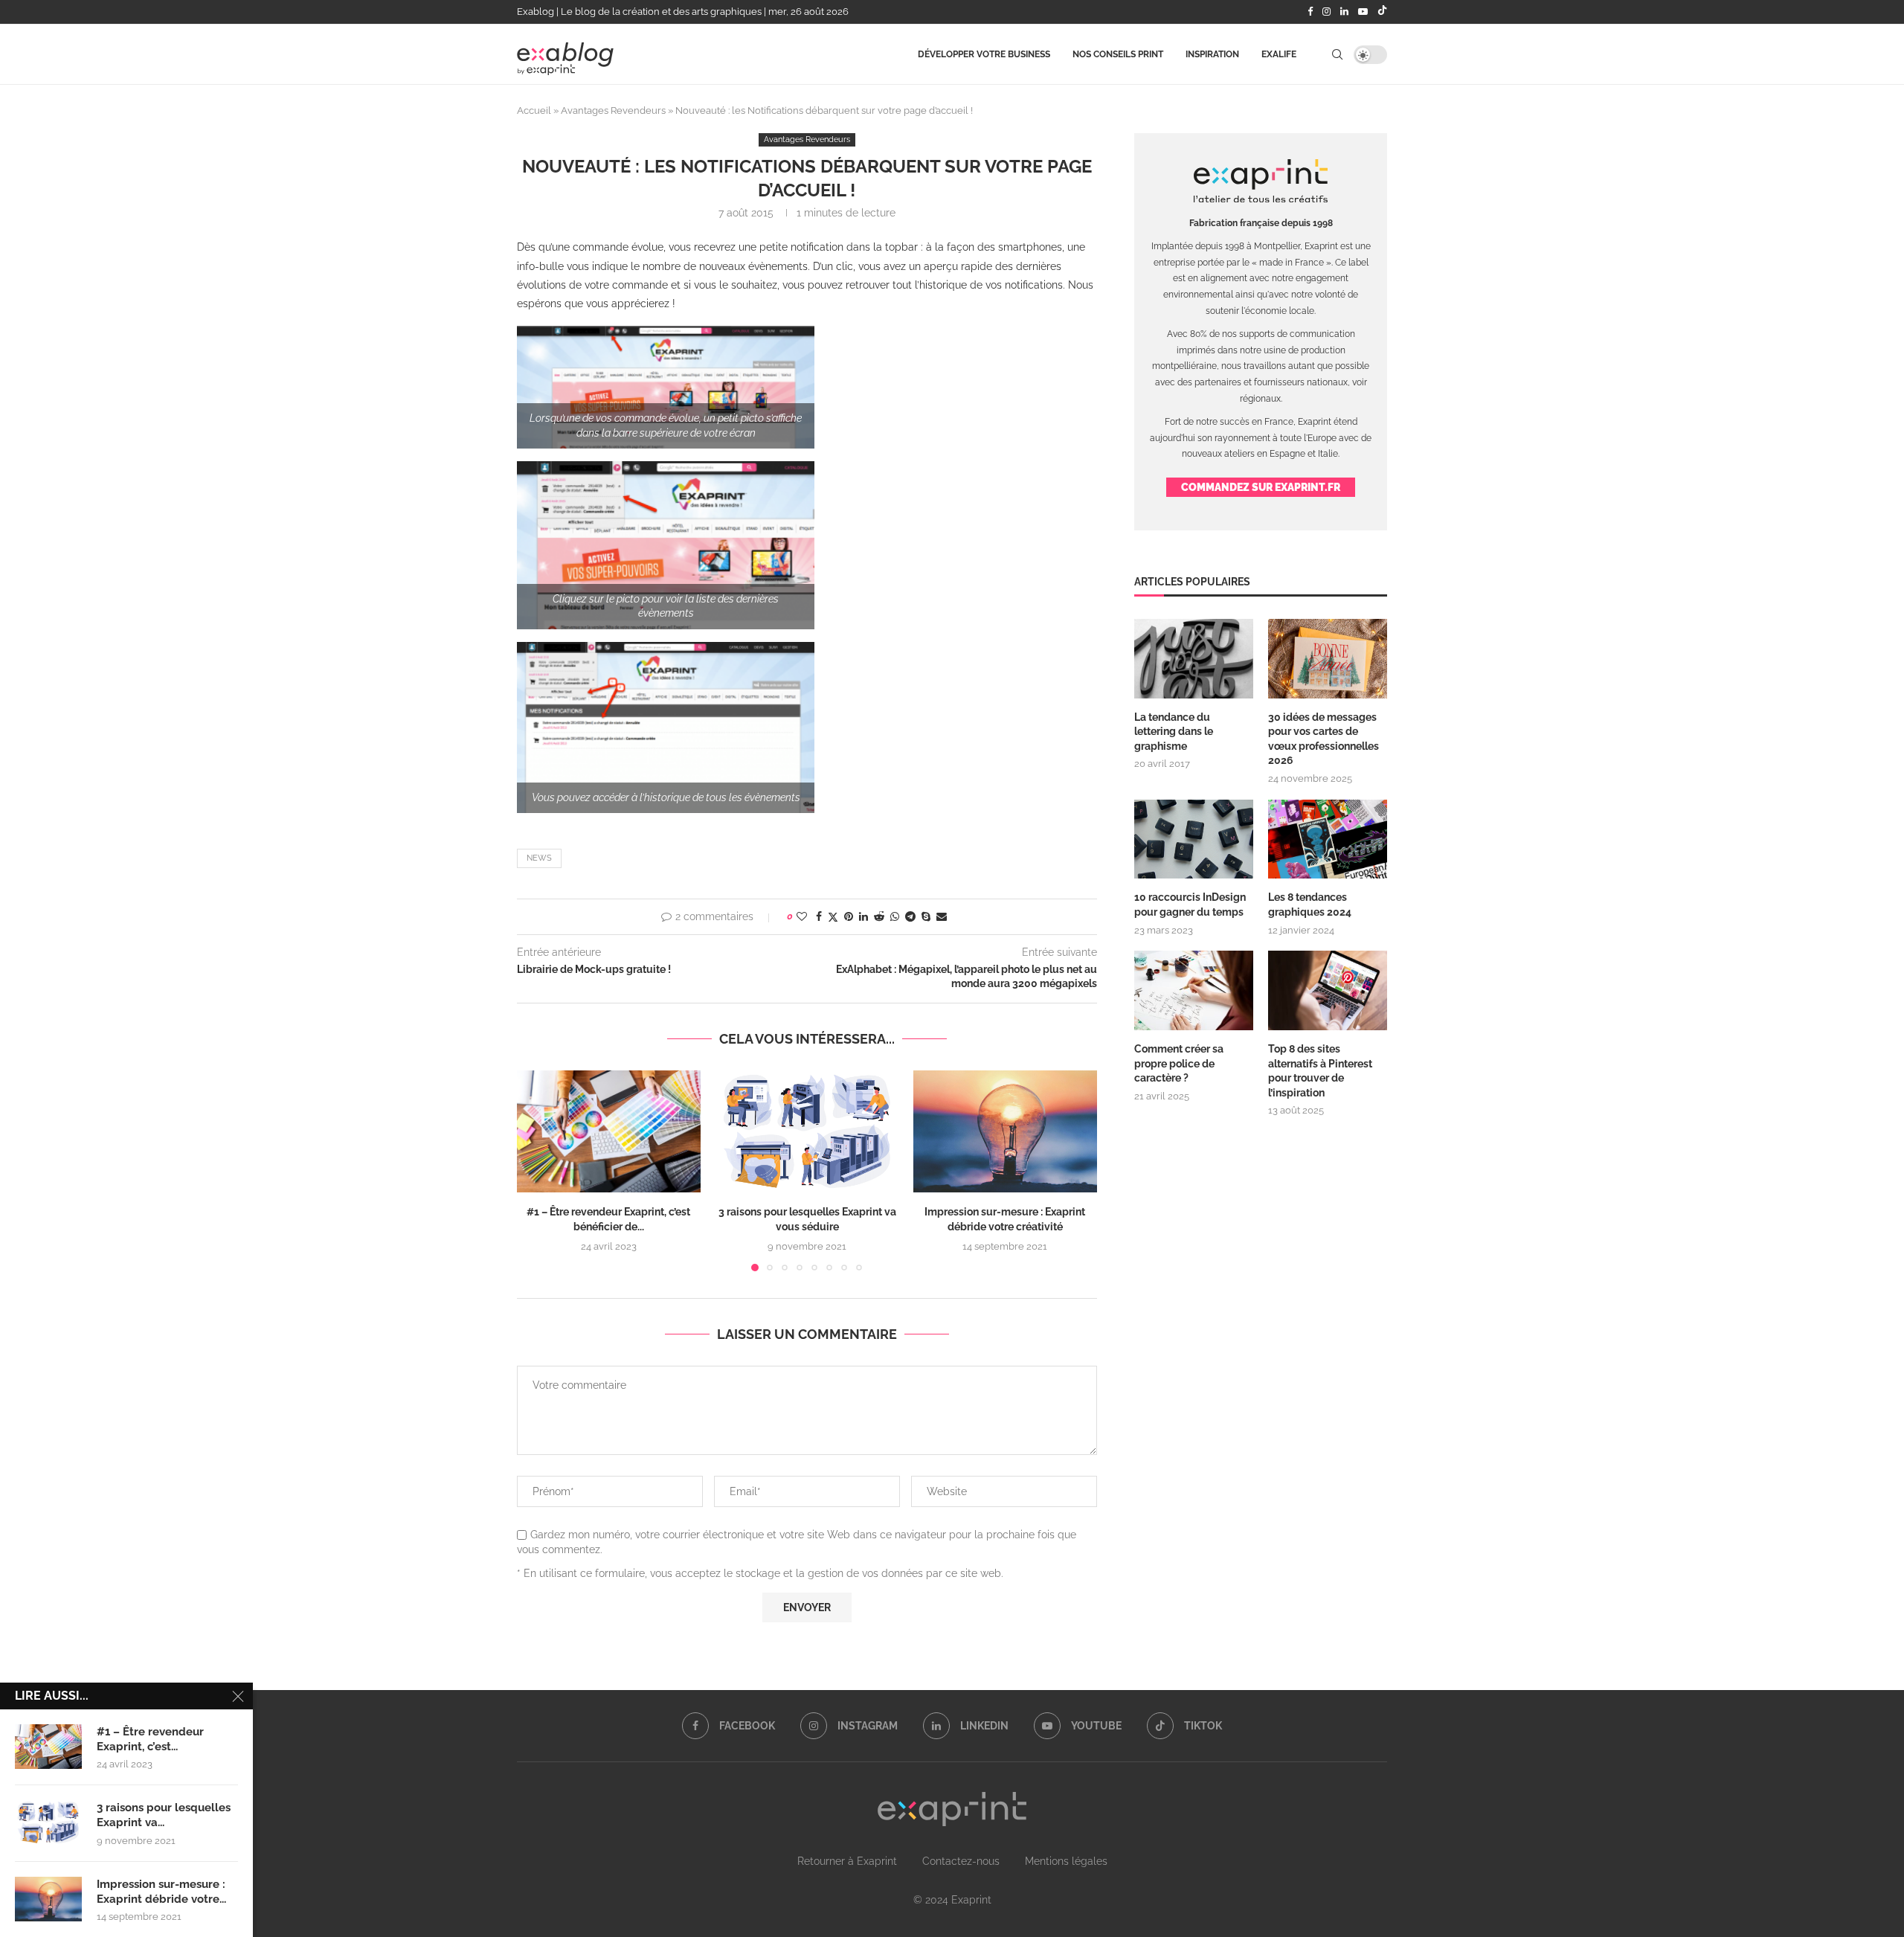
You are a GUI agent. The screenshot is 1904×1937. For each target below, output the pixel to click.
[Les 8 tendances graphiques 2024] (1328, 839)
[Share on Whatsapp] (895, 916)
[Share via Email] (942, 916)
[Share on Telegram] (910, 916)
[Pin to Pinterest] (849, 916)
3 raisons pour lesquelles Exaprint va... (164, 1815)
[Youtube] (1363, 12)
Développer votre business (984, 54)
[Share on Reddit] (879, 916)
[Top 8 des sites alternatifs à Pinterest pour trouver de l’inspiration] (1328, 990)
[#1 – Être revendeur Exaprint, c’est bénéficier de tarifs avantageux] (609, 1131)
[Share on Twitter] (833, 917)
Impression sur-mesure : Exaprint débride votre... (161, 1892)
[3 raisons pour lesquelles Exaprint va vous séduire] (807, 1131)
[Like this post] (802, 916)
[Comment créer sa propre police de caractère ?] (1194, 990)
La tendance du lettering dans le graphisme (1174, 732)
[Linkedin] (1344, 12)
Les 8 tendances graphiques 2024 (1310, 905)
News (539, 858)
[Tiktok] (1382, 12)
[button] (537, 1170)
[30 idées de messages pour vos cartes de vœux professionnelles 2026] (1328, 659)
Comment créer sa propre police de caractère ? (1179, 1063)
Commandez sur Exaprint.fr (1261, 487)
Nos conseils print (1118, 54)
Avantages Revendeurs (613, 110)
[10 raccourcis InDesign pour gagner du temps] (1194, 839)
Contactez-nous (961, 1861)
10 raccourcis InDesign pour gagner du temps (1190, 905)
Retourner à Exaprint (847, 1861)
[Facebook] (1310, 12)
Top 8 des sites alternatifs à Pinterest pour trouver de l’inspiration (1320, 1071)
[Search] (1337, 54)
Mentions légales (1066, 1861)
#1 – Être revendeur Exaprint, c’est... (150, 1739)
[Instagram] (1326, 12)
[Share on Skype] (926, 916)
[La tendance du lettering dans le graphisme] (1194, 659)
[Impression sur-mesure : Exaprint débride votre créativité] (1005, 1131)
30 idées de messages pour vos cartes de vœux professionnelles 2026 (1324, 739)
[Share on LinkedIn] (863, 916)
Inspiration (1212, 54)
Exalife (1279, 54)
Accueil (534, 110)
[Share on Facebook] (819, 916)
